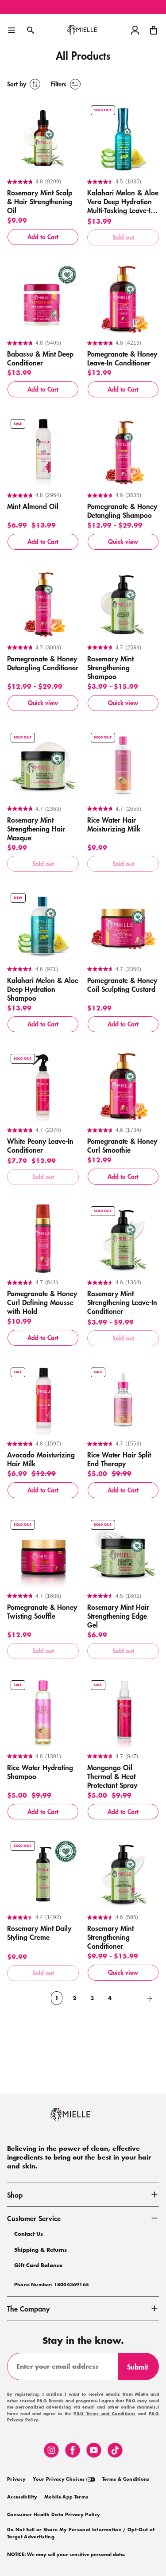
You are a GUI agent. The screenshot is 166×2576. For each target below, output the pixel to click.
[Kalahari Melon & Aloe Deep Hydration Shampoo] (43, 925)
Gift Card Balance (38, 2265)
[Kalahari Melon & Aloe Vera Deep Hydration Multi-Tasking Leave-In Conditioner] (123, 138)
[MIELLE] (83, 2119)
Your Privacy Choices (60, 2479)
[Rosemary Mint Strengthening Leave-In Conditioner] (123, 1239)
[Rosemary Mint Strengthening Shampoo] (123, 604)
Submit (141, 2370)
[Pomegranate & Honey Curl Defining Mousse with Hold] (43, 1239)
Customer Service (34, 2218)
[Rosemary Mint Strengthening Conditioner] (123, 1873)
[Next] (138, 1998)
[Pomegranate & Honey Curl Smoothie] (123, 1086)
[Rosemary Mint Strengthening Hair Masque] (43, 765)
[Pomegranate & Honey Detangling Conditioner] (43, 604)
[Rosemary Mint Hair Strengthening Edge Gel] (123, 1552)
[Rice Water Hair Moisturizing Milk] (123, 765)
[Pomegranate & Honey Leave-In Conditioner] (123, 299)
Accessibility (22, 2497)
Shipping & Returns (41, 2250)
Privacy (16, 2479)
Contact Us (29, 2234)
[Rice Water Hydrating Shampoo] (43, 1713)
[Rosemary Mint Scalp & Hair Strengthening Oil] (43, 138)
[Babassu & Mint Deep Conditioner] (43, 299)
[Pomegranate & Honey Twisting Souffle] (43, 1552)
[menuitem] (16, 2479)
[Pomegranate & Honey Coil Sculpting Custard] (123, 925)
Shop (15, 2195)
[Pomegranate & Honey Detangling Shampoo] (123, 451)
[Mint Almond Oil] (43, 451)
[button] (154, 30)
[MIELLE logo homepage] (83, 30)
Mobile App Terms (66, 2497)
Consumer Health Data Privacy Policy (54, 2515)
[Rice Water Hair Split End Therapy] (123, 1400)
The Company (28, 2308)
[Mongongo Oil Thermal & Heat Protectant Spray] (123, 1713)
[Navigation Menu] (12, 30)
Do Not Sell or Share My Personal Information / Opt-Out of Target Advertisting (81, 2533)
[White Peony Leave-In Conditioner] (43, 1086)
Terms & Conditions (126, 2479)
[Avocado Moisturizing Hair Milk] (43, 1400)
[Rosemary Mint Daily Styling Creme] (43, 1873)
